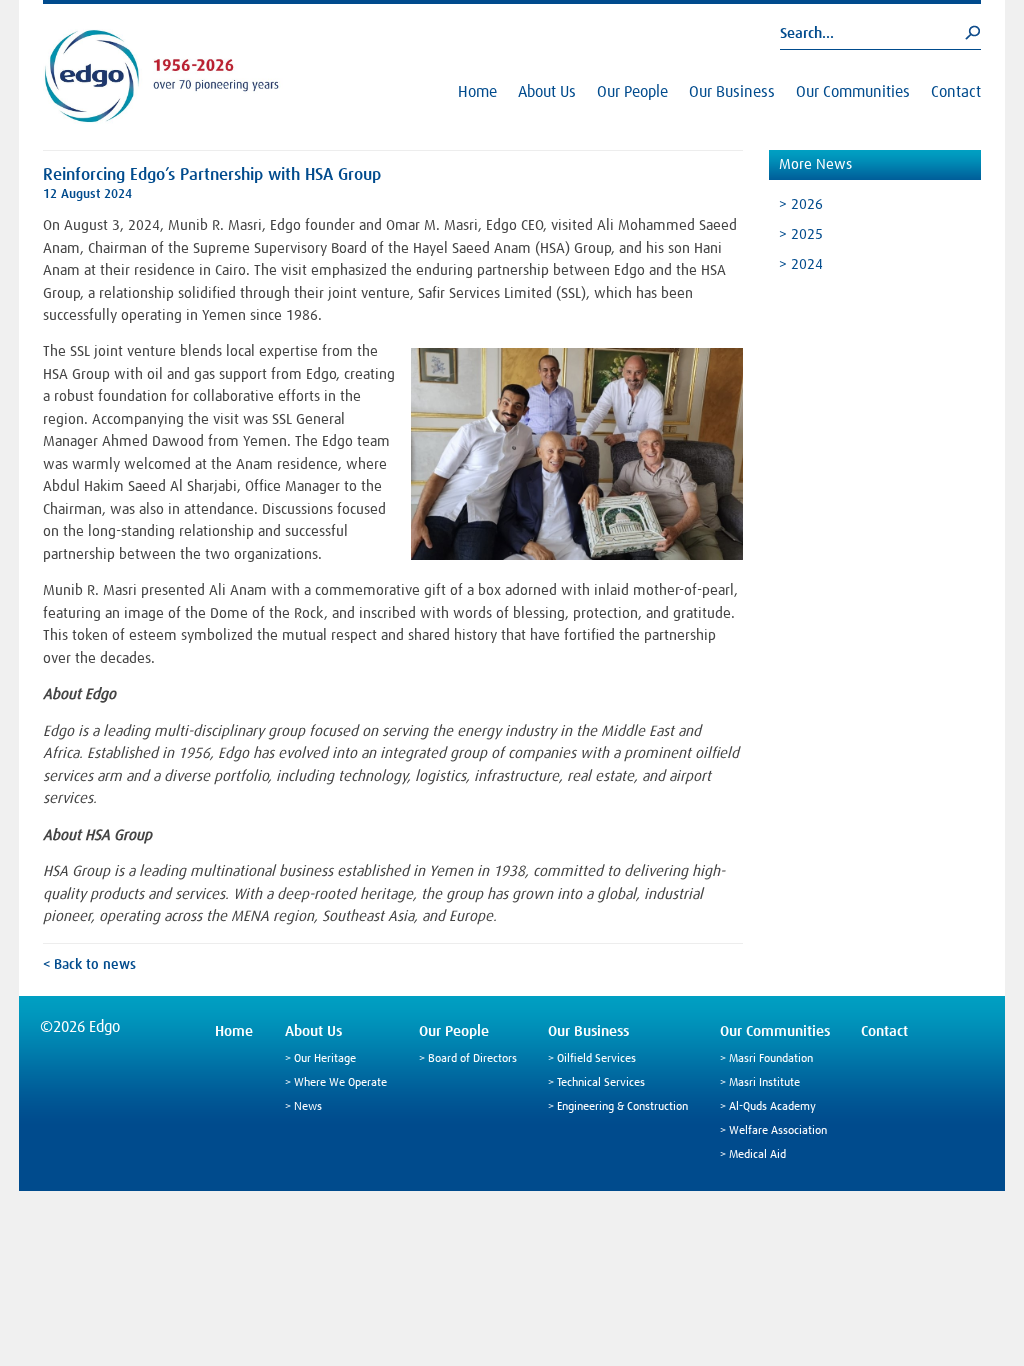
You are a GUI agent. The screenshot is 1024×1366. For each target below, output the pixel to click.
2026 (807, 204)
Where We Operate (340, 1083)
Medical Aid (757, 1155)
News (308, 1107)
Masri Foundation (771, 1059)
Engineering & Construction (622, 1107)
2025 (807, 234)
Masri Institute (764, 1083)
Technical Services (601, 1083)
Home (477, 92)
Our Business (732, 92)
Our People (632, 92)
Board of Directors (472, 1059)
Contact (956, 92)
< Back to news (89, 965)
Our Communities (853, 92)
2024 (807, 264)
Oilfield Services (596, 1059)
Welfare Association (778, 1131)
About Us (547, 92)
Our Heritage (325, 1059)
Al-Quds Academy (772, 1107)
